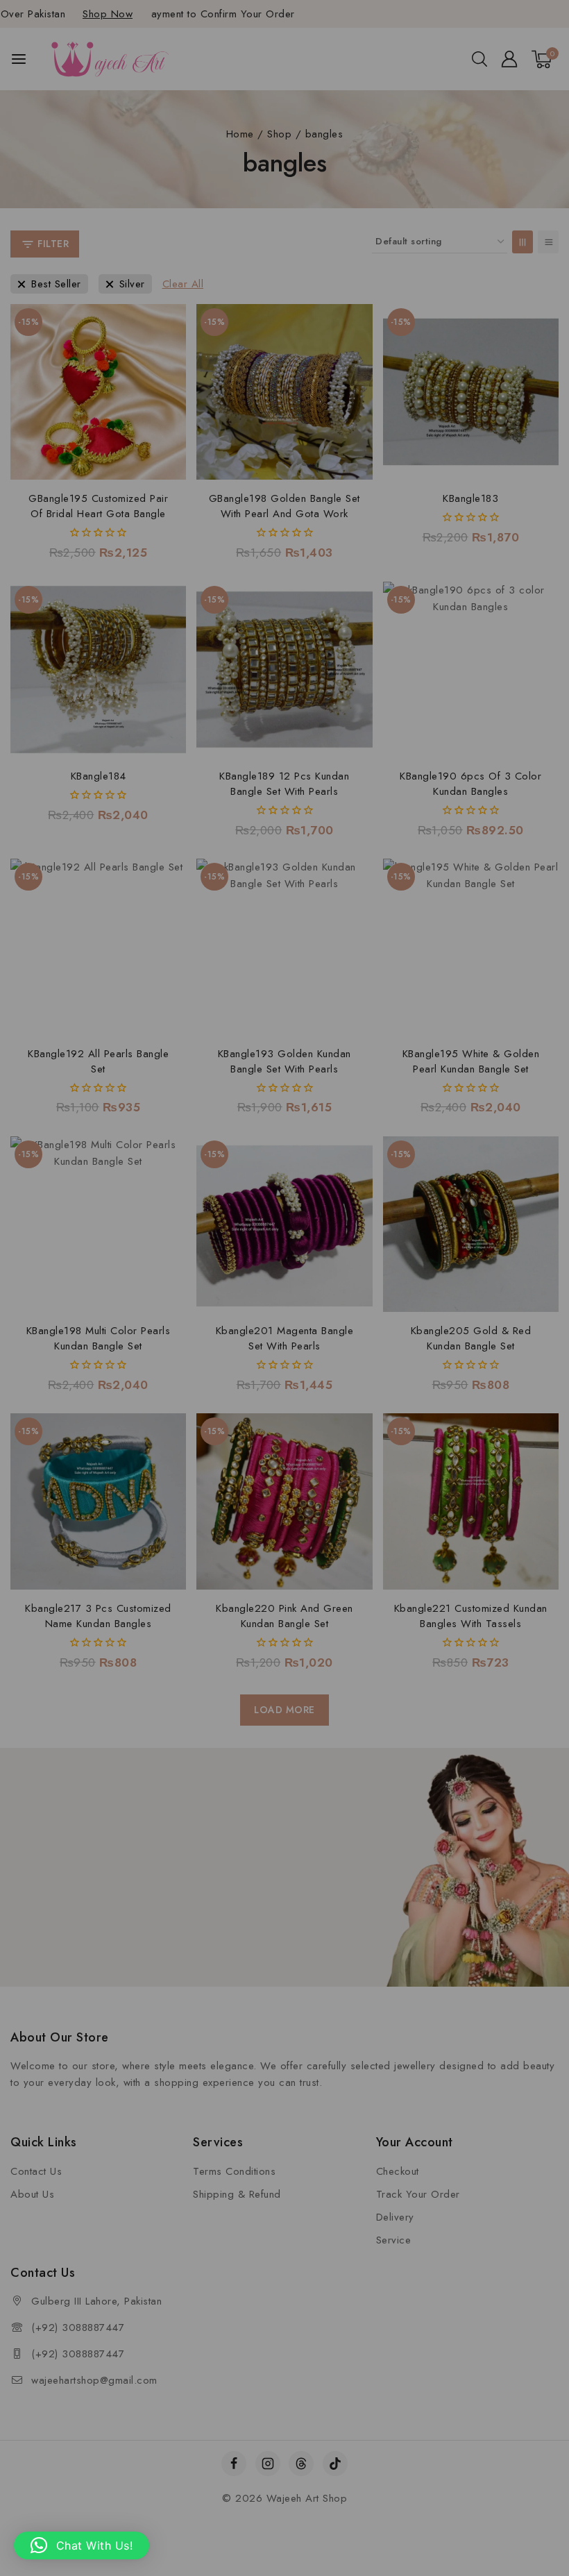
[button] (82, 2545)
